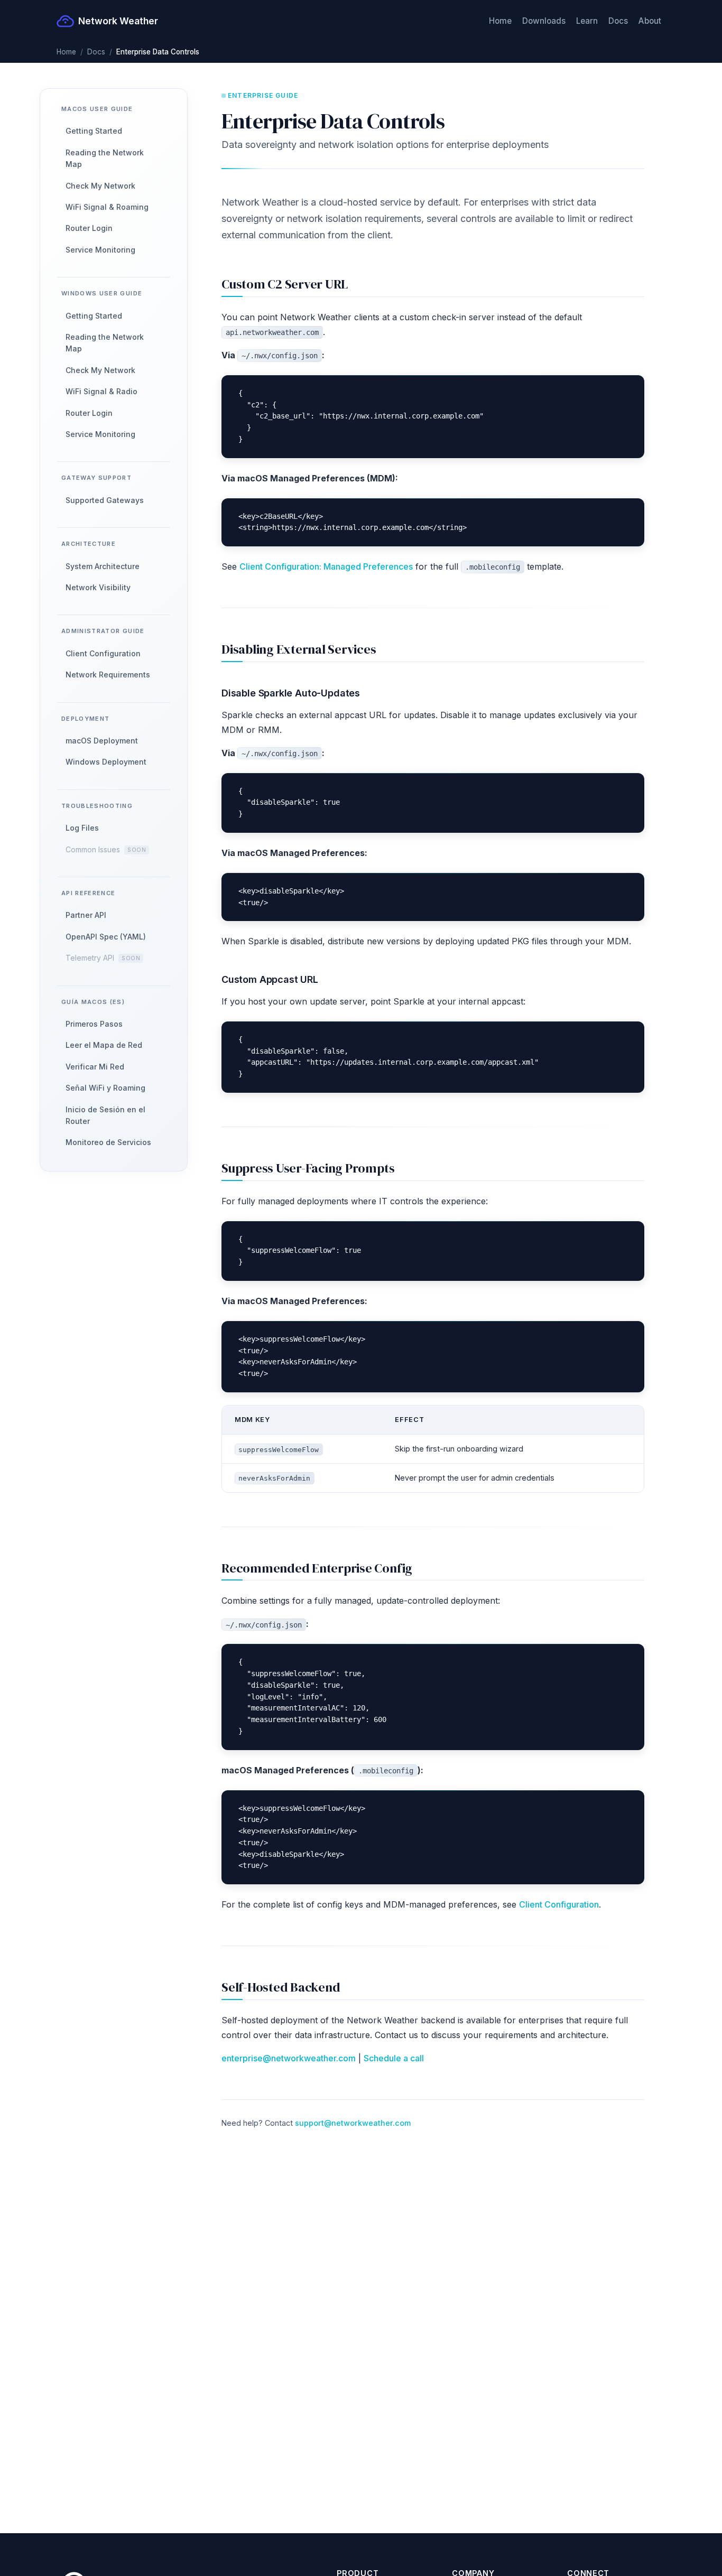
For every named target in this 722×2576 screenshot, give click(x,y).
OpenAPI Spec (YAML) (106, 937)
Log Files (82, 828)
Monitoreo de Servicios (108, 1142)
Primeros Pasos (94, 1024)
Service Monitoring (100, 250)
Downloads (544, 21)
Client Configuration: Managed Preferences (326, 566)
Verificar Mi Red (95, 1067)
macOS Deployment (102, 741)
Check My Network (100, 185)
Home (500, 21)
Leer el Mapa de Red (104, 1045)
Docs (618, 21)
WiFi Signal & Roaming (107, 207)
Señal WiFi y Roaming (105, 1088)
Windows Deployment (106, 762)
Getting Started (94, 131)
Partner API (86, 915)
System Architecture (103, 566)
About (650, 21)
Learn (587, 21)
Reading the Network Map (105, 158)
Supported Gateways (105, 500)
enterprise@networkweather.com (289, 2058)
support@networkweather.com (353, 2123)
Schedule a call (394, 2058)
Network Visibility (98, 587)
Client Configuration (103, 653)
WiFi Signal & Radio (101, 391)
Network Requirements (108, 675)
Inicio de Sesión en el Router (105, 1115)
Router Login (89, 228)
